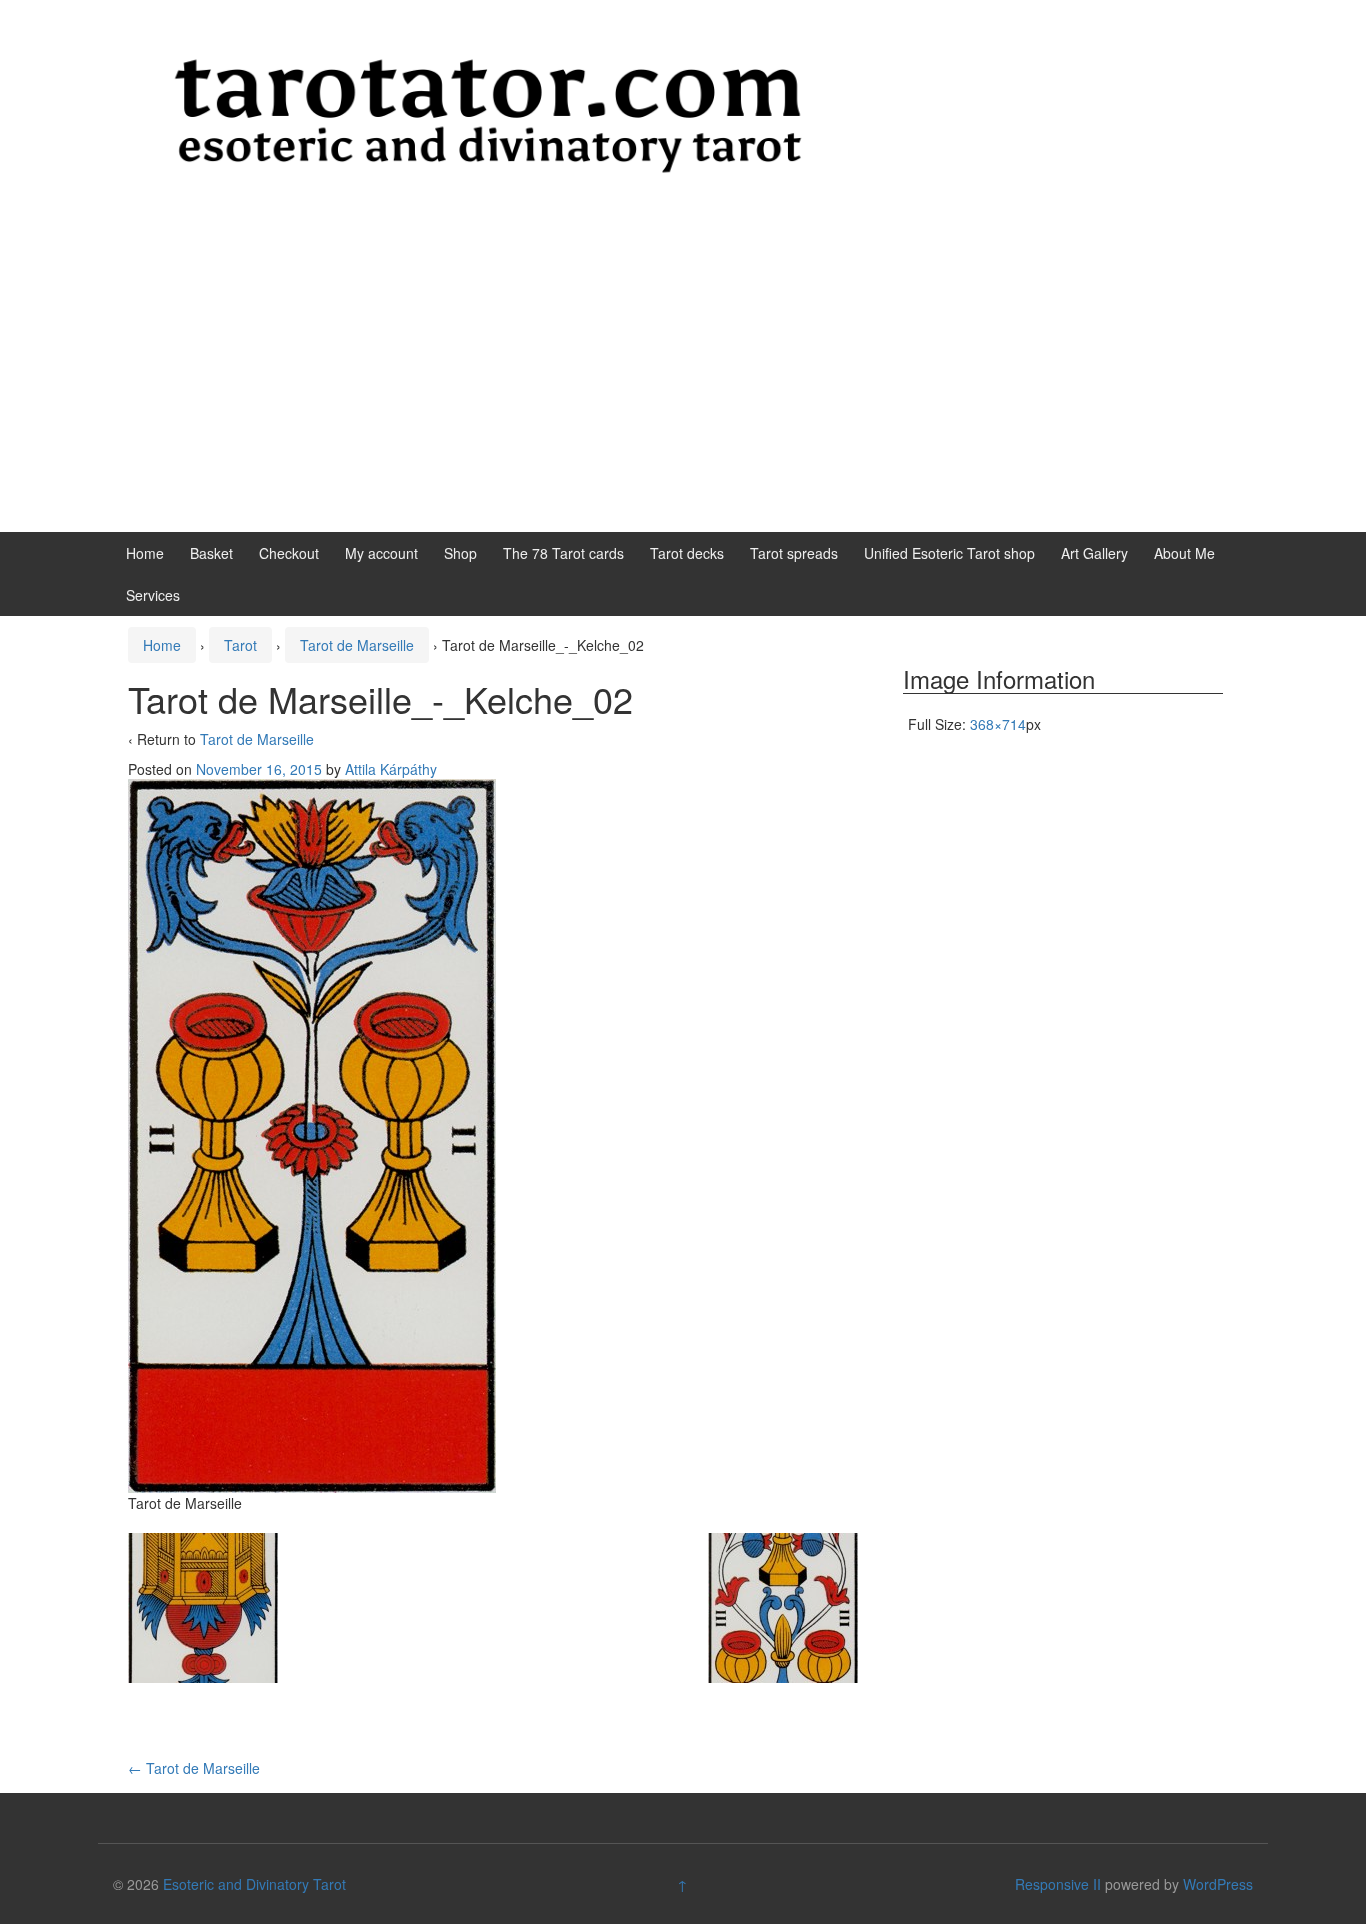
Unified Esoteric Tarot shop (949, 553)
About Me (1184, 553)
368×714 (998, 724)
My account (381, 553)
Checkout (289, 553)
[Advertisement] (683, 382)
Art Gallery (1094, 553)
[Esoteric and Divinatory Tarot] (488, 114)
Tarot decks (687, 553)
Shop (460, 553)
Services (153, 595)
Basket (211, 553)
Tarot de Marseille (357, 645)
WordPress (1218, 1884)
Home (145, 553)
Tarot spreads (794, 553)
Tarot (240, 645)
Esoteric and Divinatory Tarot (254, 1884)
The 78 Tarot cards (563, 553)
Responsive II (1058, 1884)
